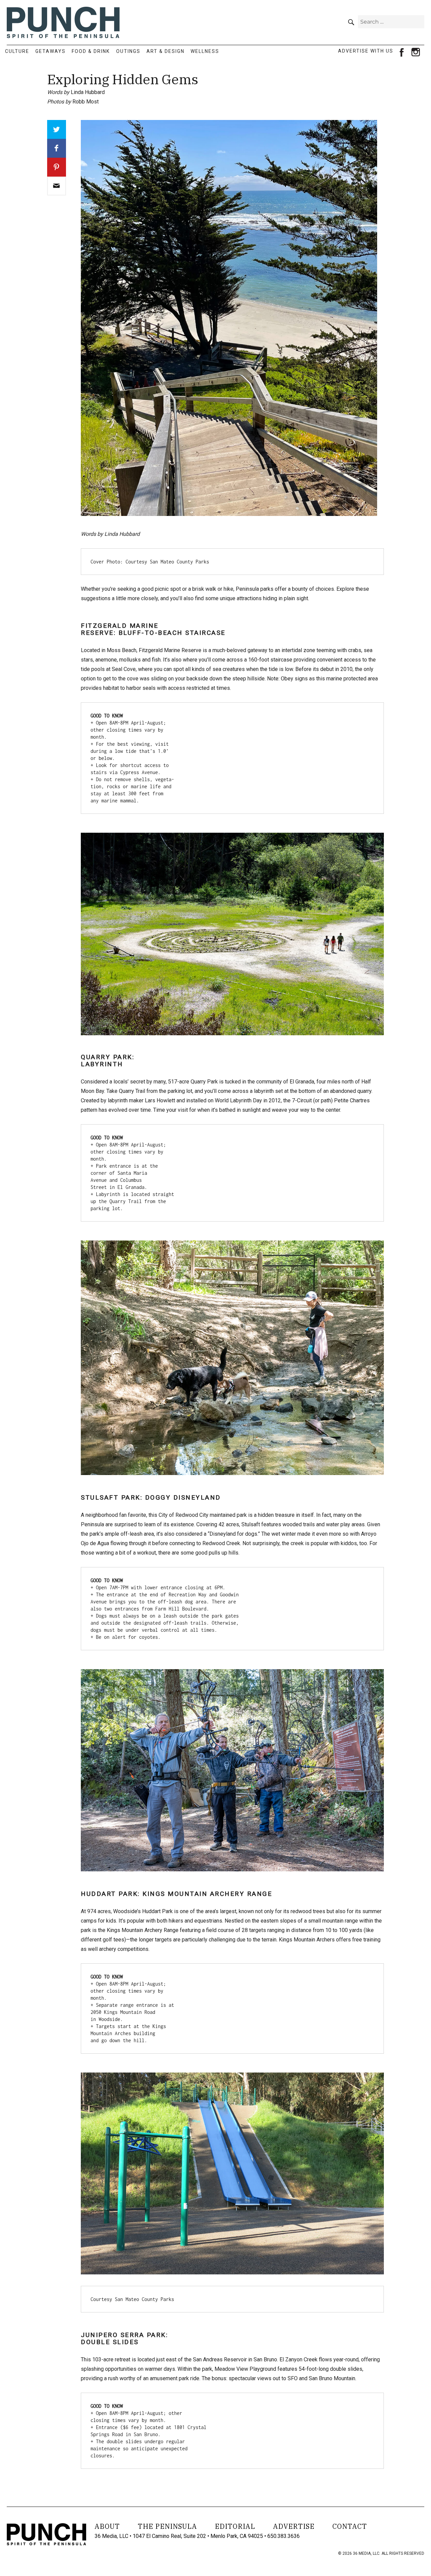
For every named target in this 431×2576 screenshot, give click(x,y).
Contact (350, 2526)
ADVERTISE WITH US (366, 51)
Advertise (294, 2526)
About (107, 2526)
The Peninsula (167, 2526)
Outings (128, 51)
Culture (17, 51)
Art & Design (165, 51)
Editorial (235, 2526)
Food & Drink (91, 51)
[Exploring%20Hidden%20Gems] (57, 186)
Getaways (51, 51)
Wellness (205, 51)
